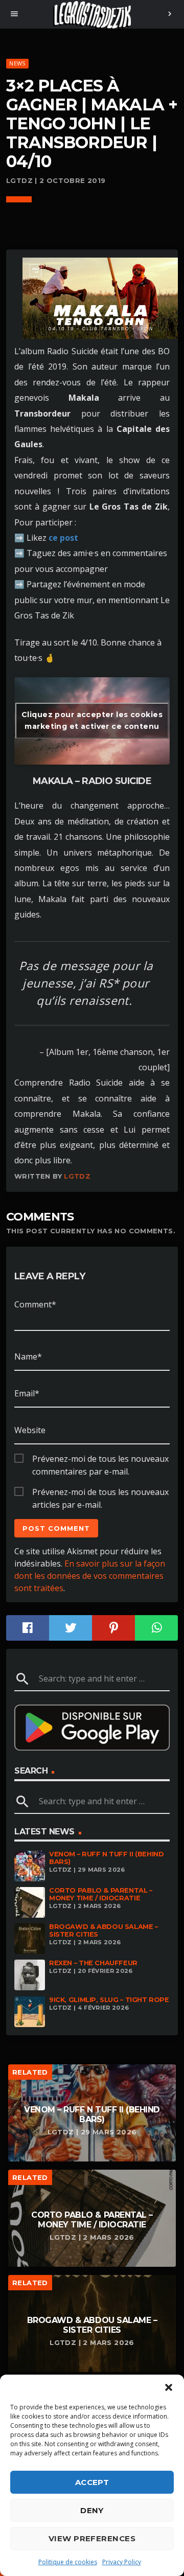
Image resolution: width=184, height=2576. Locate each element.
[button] (169, 2387)
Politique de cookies (68, 2562)
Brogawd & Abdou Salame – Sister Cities (103, 1930)
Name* (28, 1356)
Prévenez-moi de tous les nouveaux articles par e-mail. (100, 1492)
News (17, 63)
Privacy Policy (122, 2562)
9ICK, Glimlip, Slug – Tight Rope (109, 2000)
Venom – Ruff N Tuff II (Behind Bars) (106, 1858)
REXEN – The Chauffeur (93, 1963)
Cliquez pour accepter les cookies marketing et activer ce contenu (92, 720)
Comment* (35, 1304)
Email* (27, 1393)
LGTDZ (77, 1176)
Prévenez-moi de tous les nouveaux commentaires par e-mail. (100, 1459)
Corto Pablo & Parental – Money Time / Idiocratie (101, 1894)
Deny (92, 2510)
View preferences (92, 2538)
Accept (92, 2482)
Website (30, 1430)
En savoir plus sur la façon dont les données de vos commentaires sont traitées (90, 1576)
